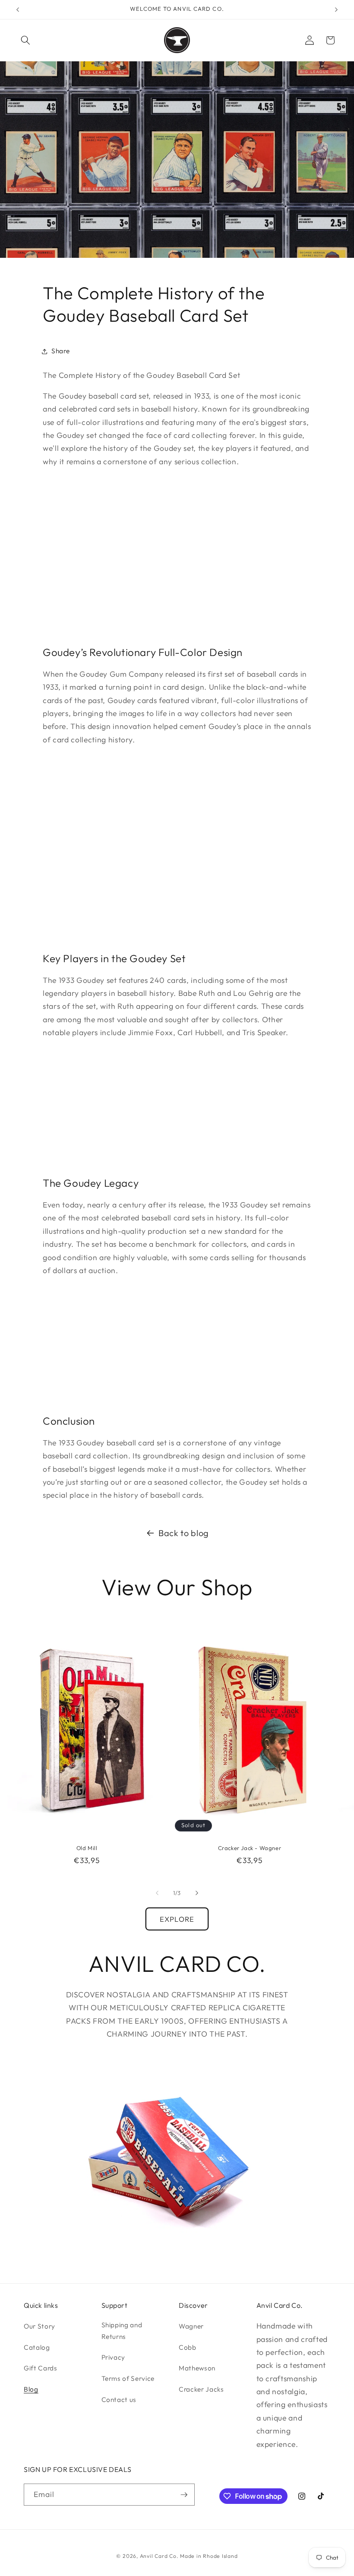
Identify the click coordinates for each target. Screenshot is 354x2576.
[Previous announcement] (18, 10)
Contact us (119, 2400)
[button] (25, 40)
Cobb (188, 2347)
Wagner (191, 2326)
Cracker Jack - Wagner (250, 1848)
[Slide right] (197, 1893)
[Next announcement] (336, 10)
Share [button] (60, 351)
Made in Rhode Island (209, 2556)
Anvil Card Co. (159, 2556)
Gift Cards (41, 2368)
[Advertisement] (177, 556)
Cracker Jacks (201, 2389)
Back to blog (184, 1533)
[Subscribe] (184, 2495)
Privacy (114, 2357)
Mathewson (197, 2368)
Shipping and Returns (122, 2331)
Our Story (40, 2326)
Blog (31, 2389)
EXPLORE (177, 1919)
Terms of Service (128, 2378)
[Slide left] (157, 1893)
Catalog (37, 2347)
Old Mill (87, 1848)
